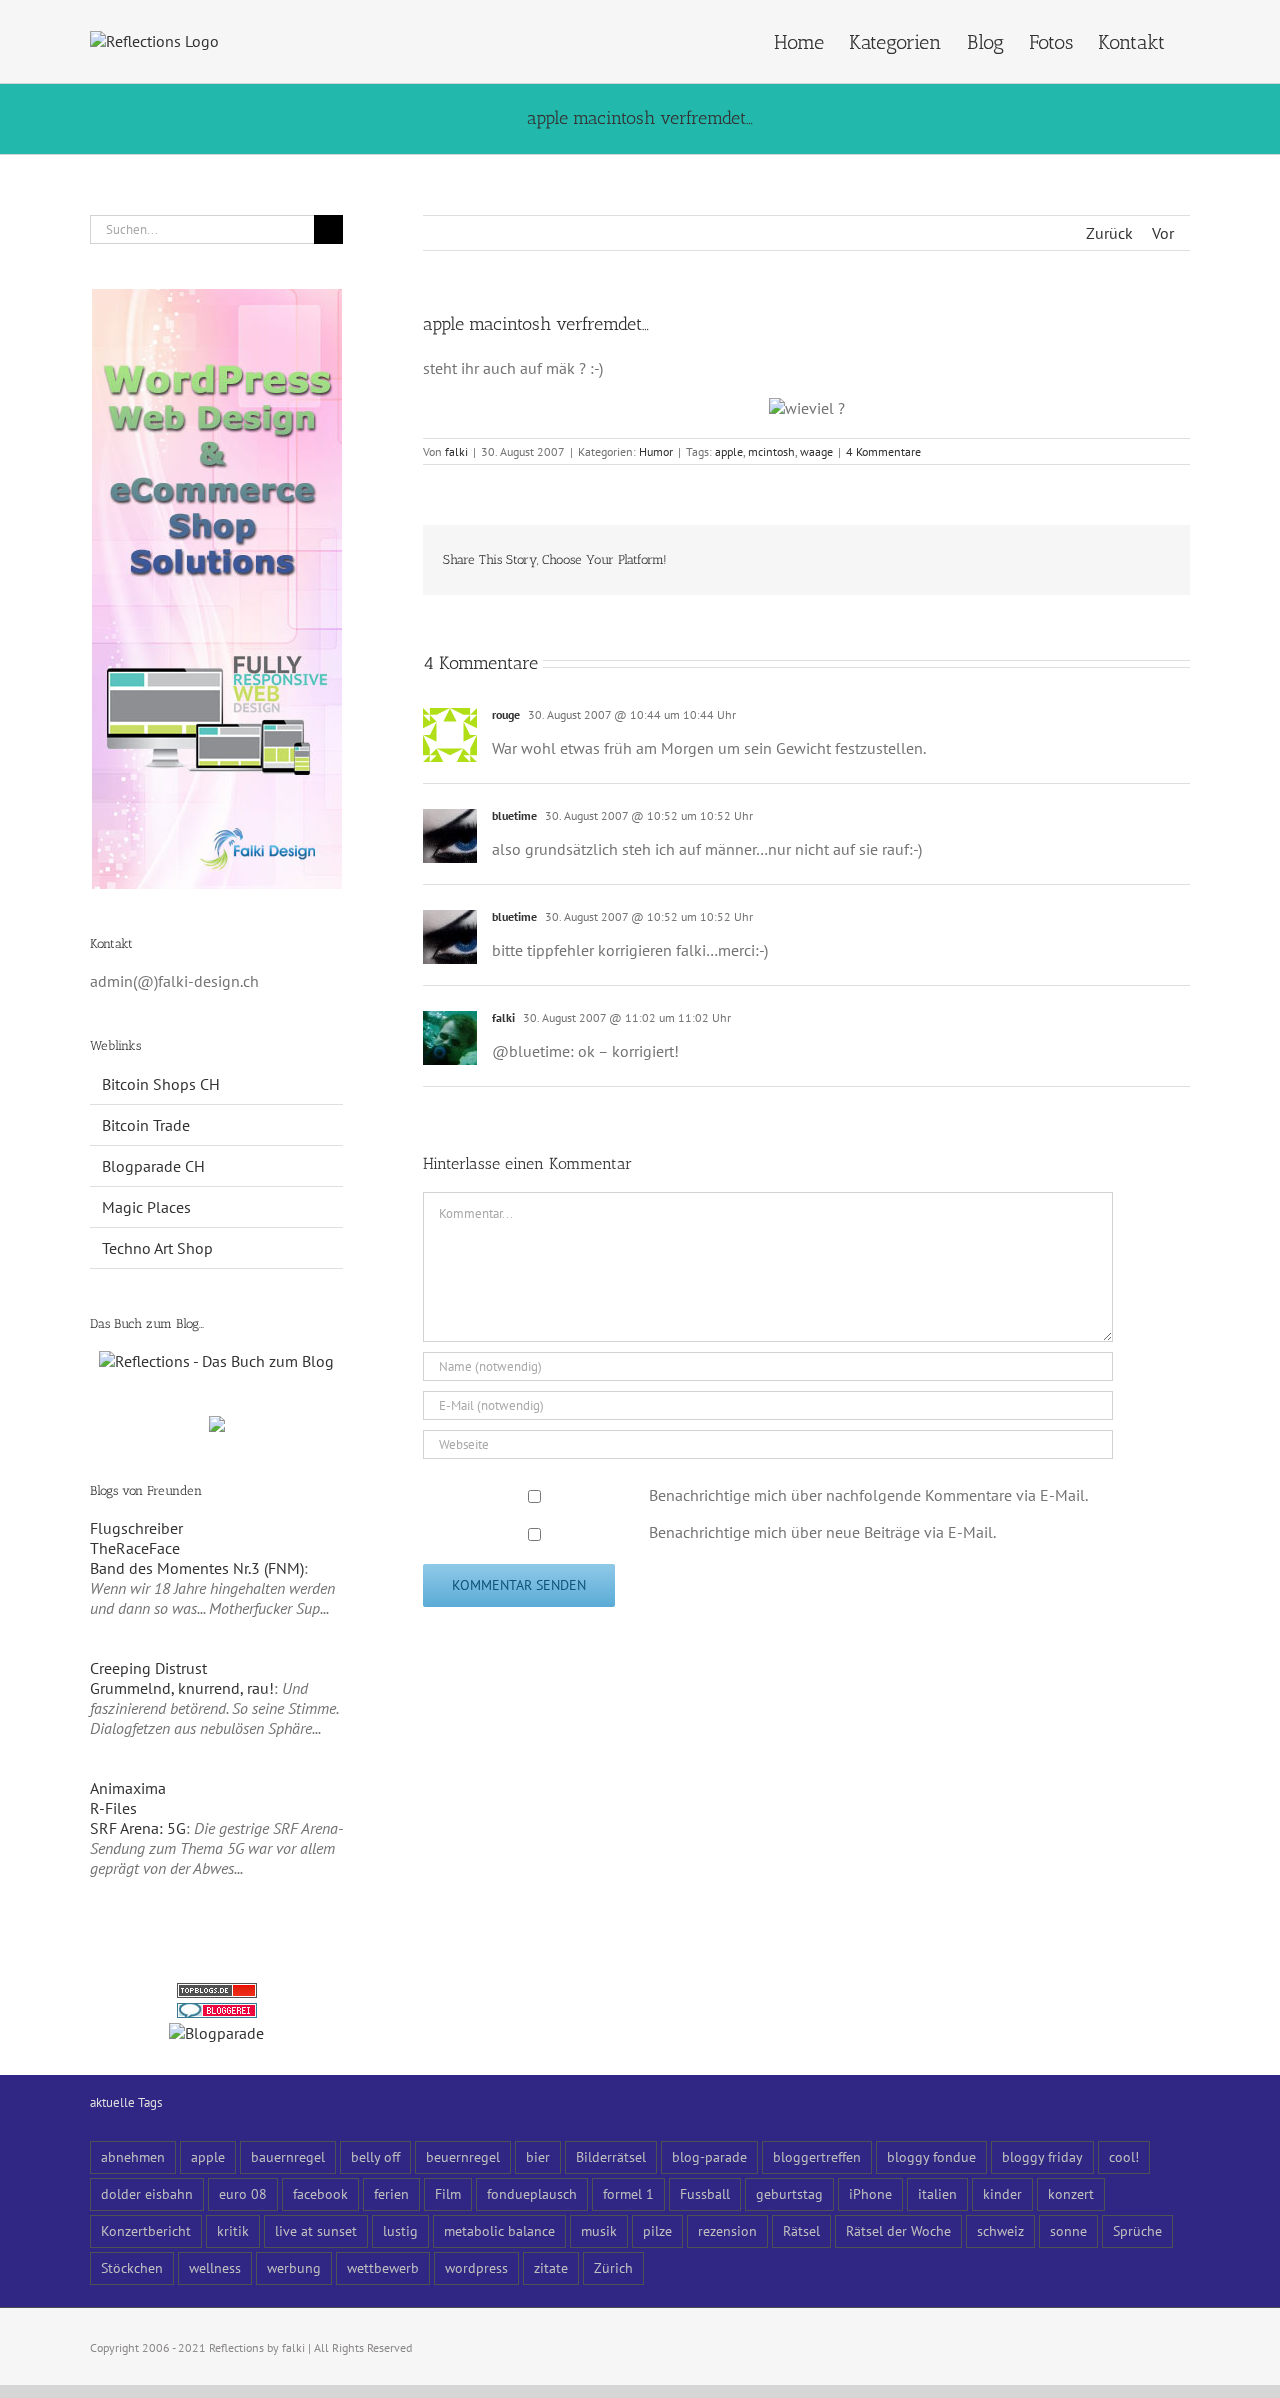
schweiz (1000, 2230)
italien (937, 2193)
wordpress (476, 2267)
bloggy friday (1042, 2156)
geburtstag (789, 2193)
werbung (294, 2267)
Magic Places (146, 1207)
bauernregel (288, 2156)
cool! (1124, 2156)
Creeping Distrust (148, 1668)
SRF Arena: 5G (138, 1828)
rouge (506, 714)
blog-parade (709, 2156)
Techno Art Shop (157, 1248)
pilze (657, 2230)
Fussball (705, 2193)
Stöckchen (132, 2267)
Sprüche (1137, 2230)
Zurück (1109, 233)
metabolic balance (499, 2230)
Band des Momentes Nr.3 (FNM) (197, 1568)
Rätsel (801, 2230)
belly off (375, 2156)
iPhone (870, 2193)
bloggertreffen (817, 2156)
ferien (391, 2193)
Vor (1163, 233)
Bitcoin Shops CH (161, 1084)
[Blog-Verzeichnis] (217, 2013)
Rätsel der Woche (898, 2230)
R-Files (113, 1808)
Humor (656, 451)
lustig (400, 2230)
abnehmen (133, 2156)
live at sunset (316, 2230)
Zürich (613, 2267)
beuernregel (463, 2156)
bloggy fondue (931, 2156)
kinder (1002, 2193)
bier (538, 2156)
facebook (320, 2193)
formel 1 (628, 2193)
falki (456, 451)
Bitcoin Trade (146, 1125)
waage (816, 451)
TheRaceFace (135, 1548)
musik (599, 2230)
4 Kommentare (883, 451)
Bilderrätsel (611, 2156)
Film (448, 2193)
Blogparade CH (153, 1166)
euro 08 (243, 2193)
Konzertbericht (146, 2230)
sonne (1068, 2230)
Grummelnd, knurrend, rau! (182, 1688)
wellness (215, 2267)
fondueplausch (532, 2193)
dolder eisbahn (147, 2193)
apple (729, 451)
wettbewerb (383, 2267)
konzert (1071, 2193)
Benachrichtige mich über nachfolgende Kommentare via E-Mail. (868, 1495)
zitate (551, 2267)
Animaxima (128, 1788)
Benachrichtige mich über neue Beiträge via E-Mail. (822, 1532)
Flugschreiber (136, 1528)
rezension (727, 2230)
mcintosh (771, 451)
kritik (233, 2230)
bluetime (514, 815)
